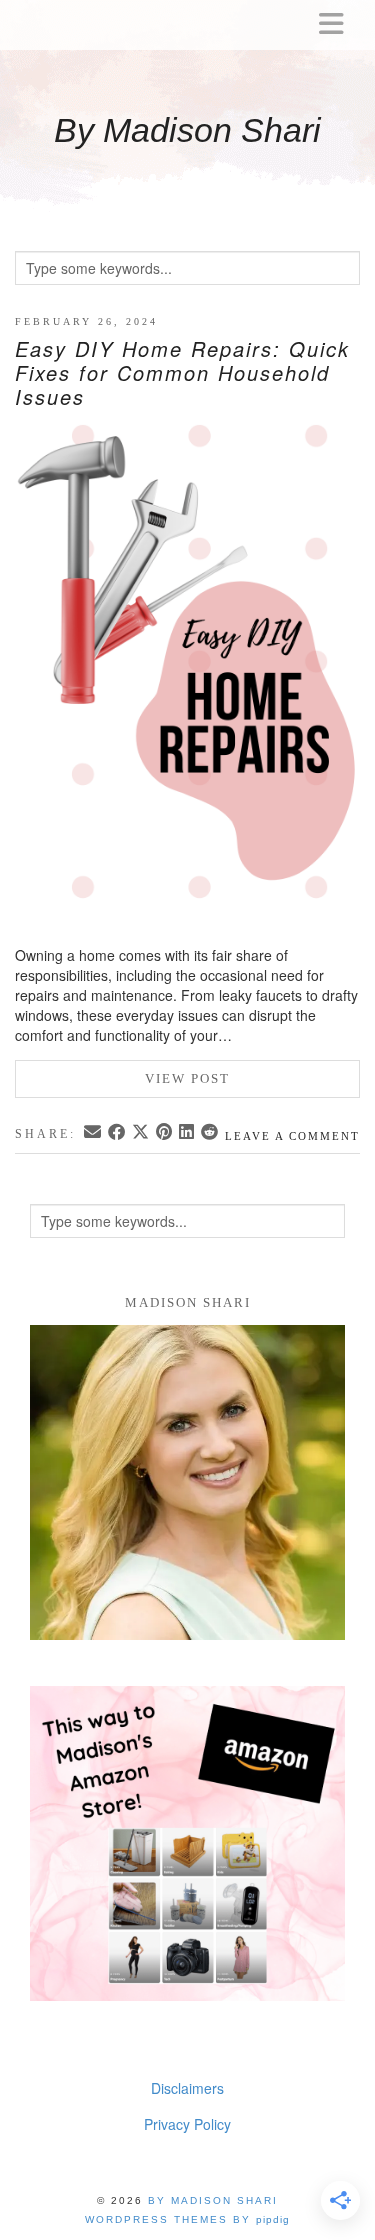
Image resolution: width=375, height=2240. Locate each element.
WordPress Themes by (187, 2219)
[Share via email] (94, 1133)
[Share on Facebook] (118, 1133)
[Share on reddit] (211, 1133)
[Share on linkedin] (188, 1133)
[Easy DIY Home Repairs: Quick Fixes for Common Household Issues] (187, 685)
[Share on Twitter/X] (142, 1133)
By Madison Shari (187, 130)
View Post (187, 1078)
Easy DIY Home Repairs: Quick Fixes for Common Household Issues (182, 372)
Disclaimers (187, 2088)
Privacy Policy (187, 2124)
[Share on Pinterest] (165, 1133)
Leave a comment (292, 1136)
